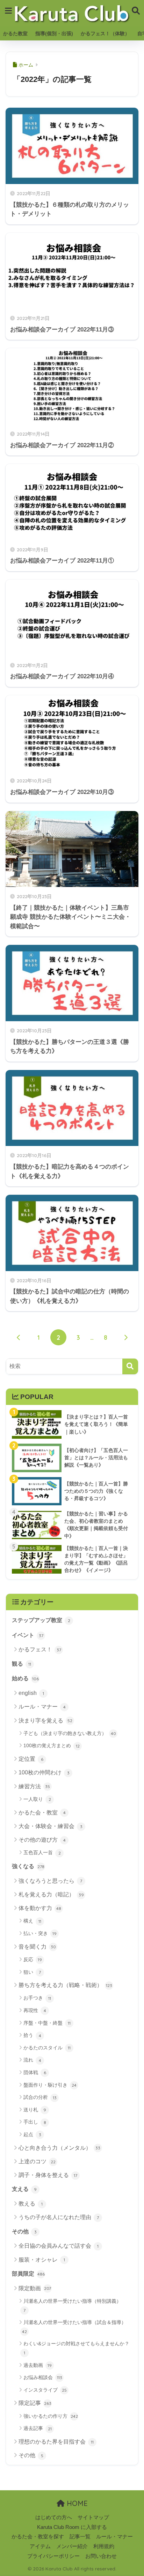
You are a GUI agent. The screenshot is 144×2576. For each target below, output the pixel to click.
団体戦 (35, 2072)
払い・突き (40, 1933)
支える (24, 2189)
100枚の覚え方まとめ (52, 1745)
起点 (32, 2134)
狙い (32, 1972)
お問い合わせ (101, 2556)
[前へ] (19, 1337)
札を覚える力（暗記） (51, 1894)
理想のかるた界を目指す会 (56, 2442)
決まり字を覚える (45, 1721)
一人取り (37, 1799)
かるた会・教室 (42, 1813)
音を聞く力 (37, 1947)
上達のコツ (37, 2161)
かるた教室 (15, 33)
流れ (32, 2060)
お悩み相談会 (43, 2377)
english (31, 1693)
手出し (35, 2122)
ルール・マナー (42, 1707)
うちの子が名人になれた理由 (59, 2217)
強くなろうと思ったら (50, 1881)
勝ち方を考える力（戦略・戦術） (65, 1985)
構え (32, 1921)
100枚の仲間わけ (44, 1772)
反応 (33, 1959)
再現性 (35, 2010)
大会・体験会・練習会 (51, 1826)
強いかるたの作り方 (51, 2416)
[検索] (130, 1366)
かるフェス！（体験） (105, 33)
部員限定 (28, 2274)
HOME (76, 2503)
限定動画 (35, 2288)
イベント (28, 1635)
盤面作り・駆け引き (50, 2085)
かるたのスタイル (47, 2048)
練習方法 (34, 1786)
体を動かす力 (40, 1908)
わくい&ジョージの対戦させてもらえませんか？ (76, 2348)
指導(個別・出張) (54, 33)
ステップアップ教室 (41, 1620)
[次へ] (125, 1337)
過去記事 (38, 2428)
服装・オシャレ (42, 2260)
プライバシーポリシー (53, 2556)
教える (31, 2204)
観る (21, 1664)
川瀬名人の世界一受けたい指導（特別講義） (72, 2306)
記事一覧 (80, 2537)
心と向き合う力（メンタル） (59, 2148)
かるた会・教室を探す (38, 2537)
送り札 (35, 2110)
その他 (24, 2231)
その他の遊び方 (42, 1840)
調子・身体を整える (48, 2175)
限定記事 (35, 2403)
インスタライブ (45, 2390)
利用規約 (104, 2546)
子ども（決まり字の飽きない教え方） (70, 1733)
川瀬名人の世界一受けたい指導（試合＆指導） (74, 2327)
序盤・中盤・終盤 (47, 2023)
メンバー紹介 (72, 2546)
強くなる (28, 1866)
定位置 (31, 1759)
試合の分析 (40, 2097)
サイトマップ (93, 2517)
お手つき (37, 1998)
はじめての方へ (54, 2517)
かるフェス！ (40, 1649)
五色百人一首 (42, 1852)
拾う (32, 2035)
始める (25, 1678)
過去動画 (38, 2365)
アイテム (40, 2546)
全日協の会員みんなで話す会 (59, 2246)
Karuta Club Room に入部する (72, 2527)
